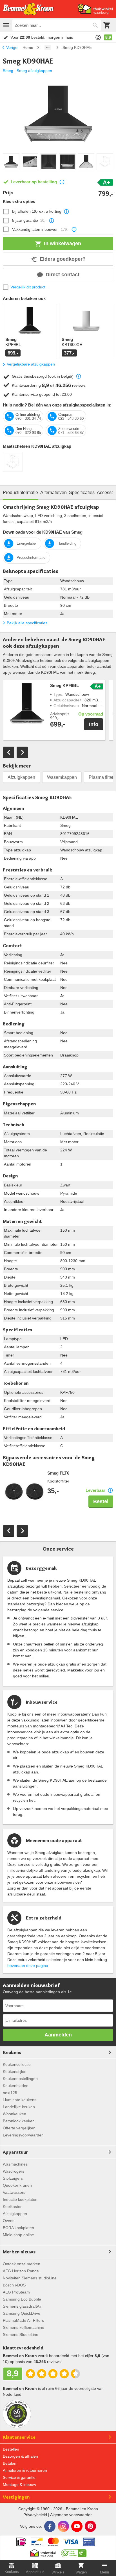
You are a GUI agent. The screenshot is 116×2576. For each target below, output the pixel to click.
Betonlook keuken (19, 2121)
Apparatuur (15, 2152)
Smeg (8, 71)
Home (28, 47)
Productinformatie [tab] (20, 493)
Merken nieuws (19, 2252)
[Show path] (48, 47)
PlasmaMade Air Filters (23, 2320)
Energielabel (27, 543)
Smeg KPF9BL (64, 686)
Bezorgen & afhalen (20, 2456)
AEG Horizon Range (21, 2271)
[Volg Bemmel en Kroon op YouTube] (77, 2526)
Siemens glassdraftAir (22, 2306)
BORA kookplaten (18, 2228)
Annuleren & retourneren (25, 2470)
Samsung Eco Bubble (22, 2299)
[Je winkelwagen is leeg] (107, 25)
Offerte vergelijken (19, 2128)
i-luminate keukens (20, 2100)
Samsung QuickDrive (22, 2313)
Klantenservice (19, 2437)
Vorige (12, 47)
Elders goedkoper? (63, 259)
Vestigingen (16, 2497)
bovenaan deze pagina (28, 1966)
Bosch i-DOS (14, 2285)
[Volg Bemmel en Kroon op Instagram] (63, 2526)
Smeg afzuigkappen (34, 71)
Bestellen (11, 2449)
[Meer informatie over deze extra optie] (66, 212)
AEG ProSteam (16, 2292)
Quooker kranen (17, 2185)
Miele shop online (18, 2235)
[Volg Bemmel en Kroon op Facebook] (50, 2526)
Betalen (10, 2463)
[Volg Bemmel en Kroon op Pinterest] (90, 2526)
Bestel (101, 1501)
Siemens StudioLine (21, 2334)
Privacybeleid (35, 2515)
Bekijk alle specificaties (27, 623)
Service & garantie (19, 2477)
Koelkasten (13, 2207)
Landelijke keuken (19, 2107)
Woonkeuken (14, 2114)
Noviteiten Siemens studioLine (30, 2278)
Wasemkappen (62, 777)
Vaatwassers (14, 2192)
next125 (10, 2093)
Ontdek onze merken (22, 2264)
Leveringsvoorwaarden (23, 2135)
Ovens (9, 2221)
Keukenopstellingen (20, 2079)
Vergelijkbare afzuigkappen (31, 364)
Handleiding (67, 543)
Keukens (12, 2052)
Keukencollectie (17, 2064)
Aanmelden (58, 2035)
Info (94, 724)
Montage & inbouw (19, 2484)
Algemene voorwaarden (71, 2515)
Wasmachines (15, 2164)
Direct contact (63, 275)
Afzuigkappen (21, 777)
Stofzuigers (13, 2178)
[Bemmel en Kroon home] (28, 9)
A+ (106, 182)
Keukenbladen (16, 2086)
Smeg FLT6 (58, 1473)
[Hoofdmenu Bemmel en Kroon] (6, 25)
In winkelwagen (63, 244)
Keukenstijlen (15, 2071)
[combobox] (57, 25)
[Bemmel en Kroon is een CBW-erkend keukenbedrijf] (74, 2552)
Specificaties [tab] (82, 493)
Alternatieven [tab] (53, 493)
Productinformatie (31, 557)
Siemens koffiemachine (24, 2327)
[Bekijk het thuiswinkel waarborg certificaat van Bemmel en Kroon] (95, 9)
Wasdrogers (14, 2171)
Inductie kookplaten (20, 2199)
